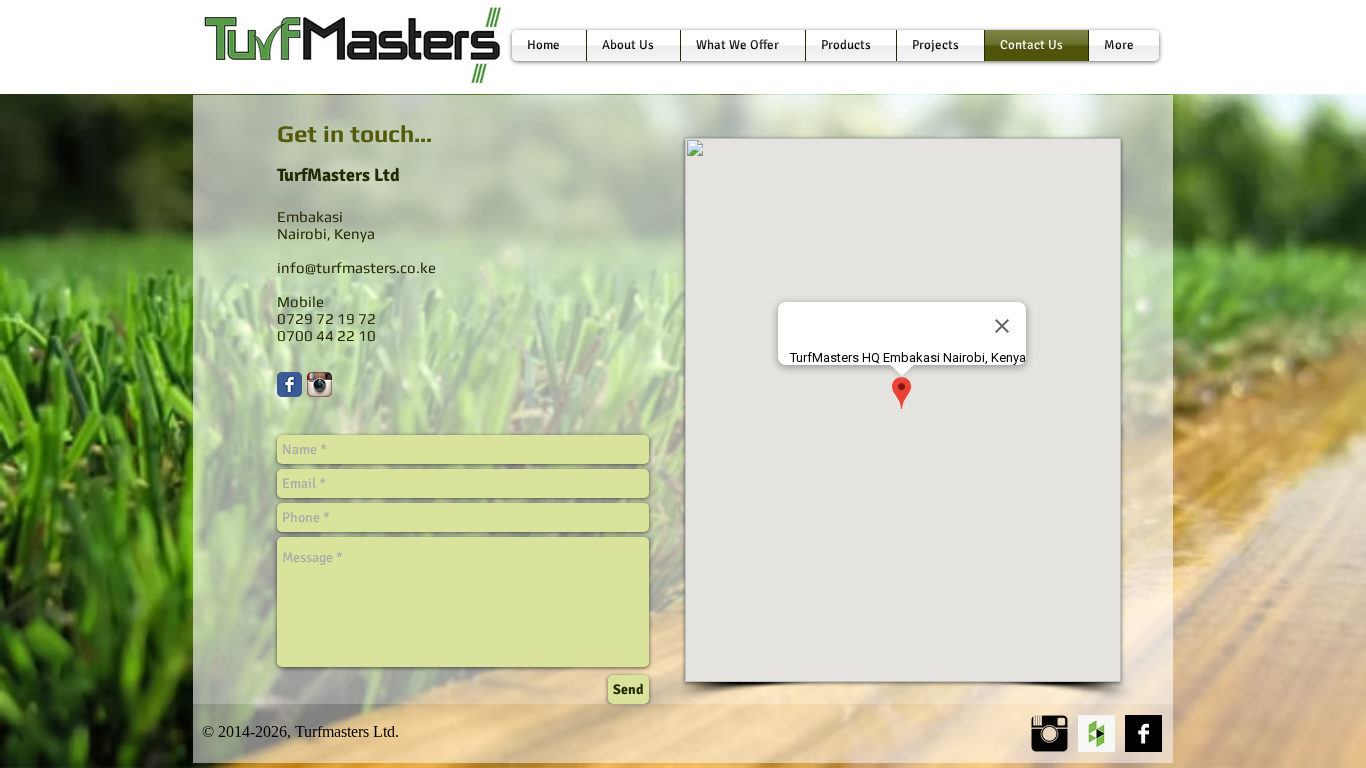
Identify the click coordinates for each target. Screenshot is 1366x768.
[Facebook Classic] (289, 384)
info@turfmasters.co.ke (356, 267)
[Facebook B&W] (1143, 733)
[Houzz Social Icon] (1096, 733)
